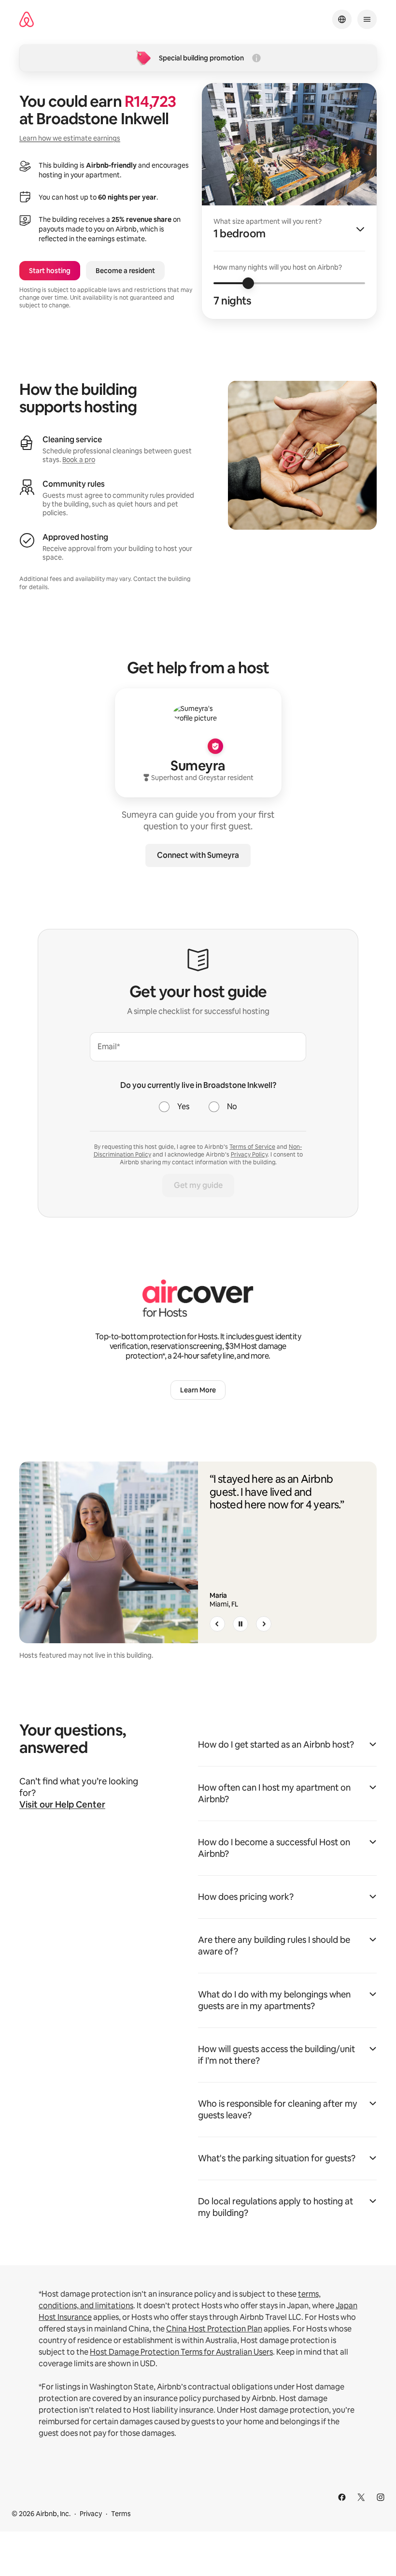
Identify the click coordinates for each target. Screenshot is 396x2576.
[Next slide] (264, 1624)
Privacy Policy (249, 1155)
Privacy (91, 2514)
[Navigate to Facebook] (342, 2497)
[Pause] (240, 1624)
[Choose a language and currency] (342, 19)
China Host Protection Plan (214, 2329)
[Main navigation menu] (367, 19)
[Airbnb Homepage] (27, 20)
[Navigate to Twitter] (361, 2497)
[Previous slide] (217, 1624)
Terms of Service (252, 1147)
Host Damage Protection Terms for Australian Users (181, 2352)
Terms (121, 2514)
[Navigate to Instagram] (381, 2497)
